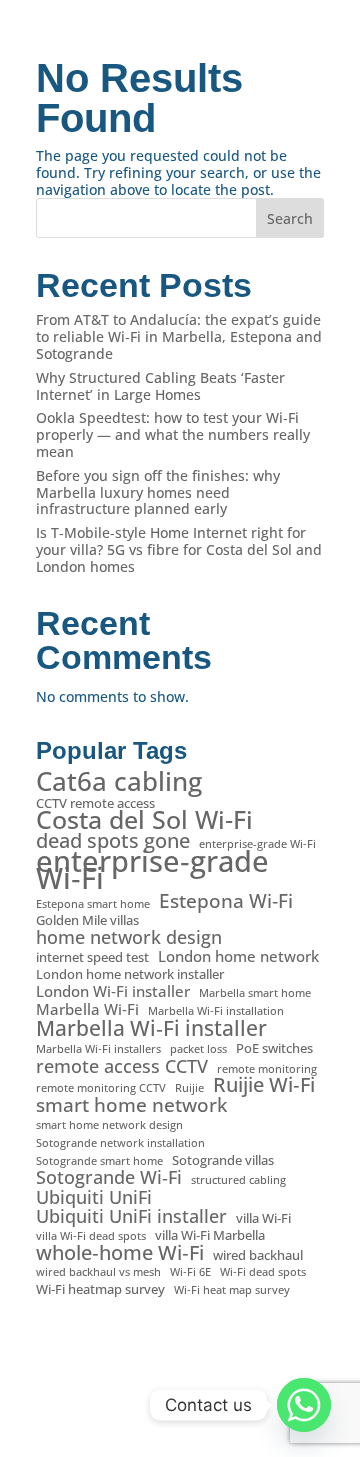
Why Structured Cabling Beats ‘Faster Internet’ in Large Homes (160, 386)
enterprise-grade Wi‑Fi (257, 844)
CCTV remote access (95, 803)
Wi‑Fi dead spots (263, 1272)
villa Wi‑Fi (263, 1218)
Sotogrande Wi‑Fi (109, 1177)
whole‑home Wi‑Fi (120, 1253)
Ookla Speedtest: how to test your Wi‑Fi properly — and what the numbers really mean (173, 434)
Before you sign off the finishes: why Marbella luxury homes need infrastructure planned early (158, 492)
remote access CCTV (122, 1066)
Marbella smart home (255, 993)
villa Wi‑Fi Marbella (210, 1235)
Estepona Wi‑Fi (226, 901)
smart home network (131, 1105)
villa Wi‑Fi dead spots (91, 1236)
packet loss (198, 1049)
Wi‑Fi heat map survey (232, 1290)
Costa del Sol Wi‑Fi (144, 819)
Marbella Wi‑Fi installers (98, 1049)
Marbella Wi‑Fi (87, 1009)
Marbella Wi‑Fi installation (216, 1011)
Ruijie (189, 1088)
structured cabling (238, 1180)
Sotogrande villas (223, 1160)
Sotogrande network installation (120, 1143)
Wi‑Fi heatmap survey (100, 1289)
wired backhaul (258, 1255)
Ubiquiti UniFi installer (131, 1216)
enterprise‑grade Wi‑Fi (152, 870)
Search (290, 218)
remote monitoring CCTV (101, 1088)
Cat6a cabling (119, 781)
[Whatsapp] (304, 1405)
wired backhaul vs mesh (98, 1272)
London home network (238, 956)
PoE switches (274, 1048)
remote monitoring (267, 1069)
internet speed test (92, 957)
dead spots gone (113, 841)
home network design (129, 937)
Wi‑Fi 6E (190, 1272)
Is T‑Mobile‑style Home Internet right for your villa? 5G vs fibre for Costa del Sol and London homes (179, 549)
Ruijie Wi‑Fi (264, 1085)
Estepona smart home (93, 904)
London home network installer (130, 974)
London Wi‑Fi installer (113, 991)
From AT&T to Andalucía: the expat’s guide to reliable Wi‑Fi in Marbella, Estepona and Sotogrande (179, 336)
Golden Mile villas (87, 920)
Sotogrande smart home (99, 1161)
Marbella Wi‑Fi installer (151, 1028)
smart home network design (109, 1125)
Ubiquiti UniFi (94, 1197)
